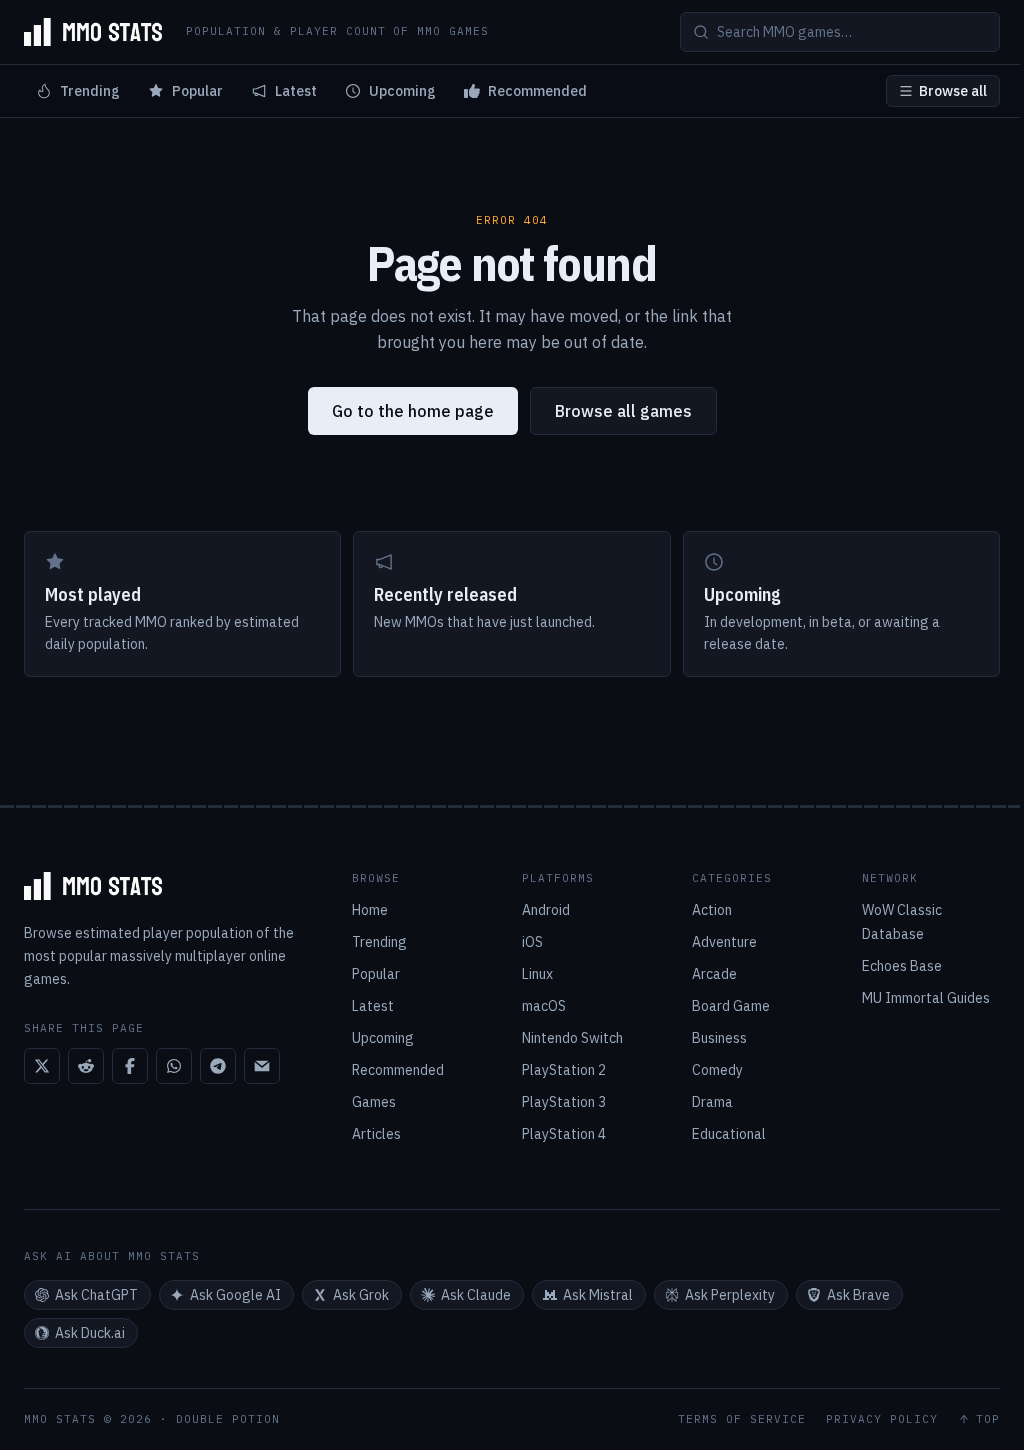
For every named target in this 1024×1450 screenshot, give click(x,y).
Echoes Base (902, 966)
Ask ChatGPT (96, 1295)
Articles (376, 1134)
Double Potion (228, 1419)
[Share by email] (262, 1066)
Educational (729, 1134)
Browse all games (623, 411)
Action (712, 910)
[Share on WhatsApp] (174, 1066)
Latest (296, 91)
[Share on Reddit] (86, 1066)
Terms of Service (742, 1419)
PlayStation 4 (564, 1134)
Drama (712, 1102)
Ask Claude (476, 1295)
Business (719, 1038)
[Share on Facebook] (130, 1066)
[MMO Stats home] (93, 32)
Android (546, 910)
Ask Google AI (235, 1295)
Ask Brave (858, 1295)
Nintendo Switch (572, 1038)
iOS (532, 942)
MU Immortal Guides (926, 998)
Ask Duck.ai (90, 1333)
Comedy (717, 1070)
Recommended (537, 91)
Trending (90, 91)
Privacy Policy (882, 1419)
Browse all (953, 91)
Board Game (731, 1006)
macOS (544, 1006)
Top (988, 1419)
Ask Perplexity (730, 1295)
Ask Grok (361, 1295)
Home (370, 910)
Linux (537, 974)
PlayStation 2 (564, 1070)
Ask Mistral (598, 1295)
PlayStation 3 (564, 1102)
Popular (197, 91)
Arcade (714, 974)
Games (374, 1102)
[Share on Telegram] (218, 1066)
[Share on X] (42, 1066)
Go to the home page (413, 411)
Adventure (724, 942)
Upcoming (402, 91)
